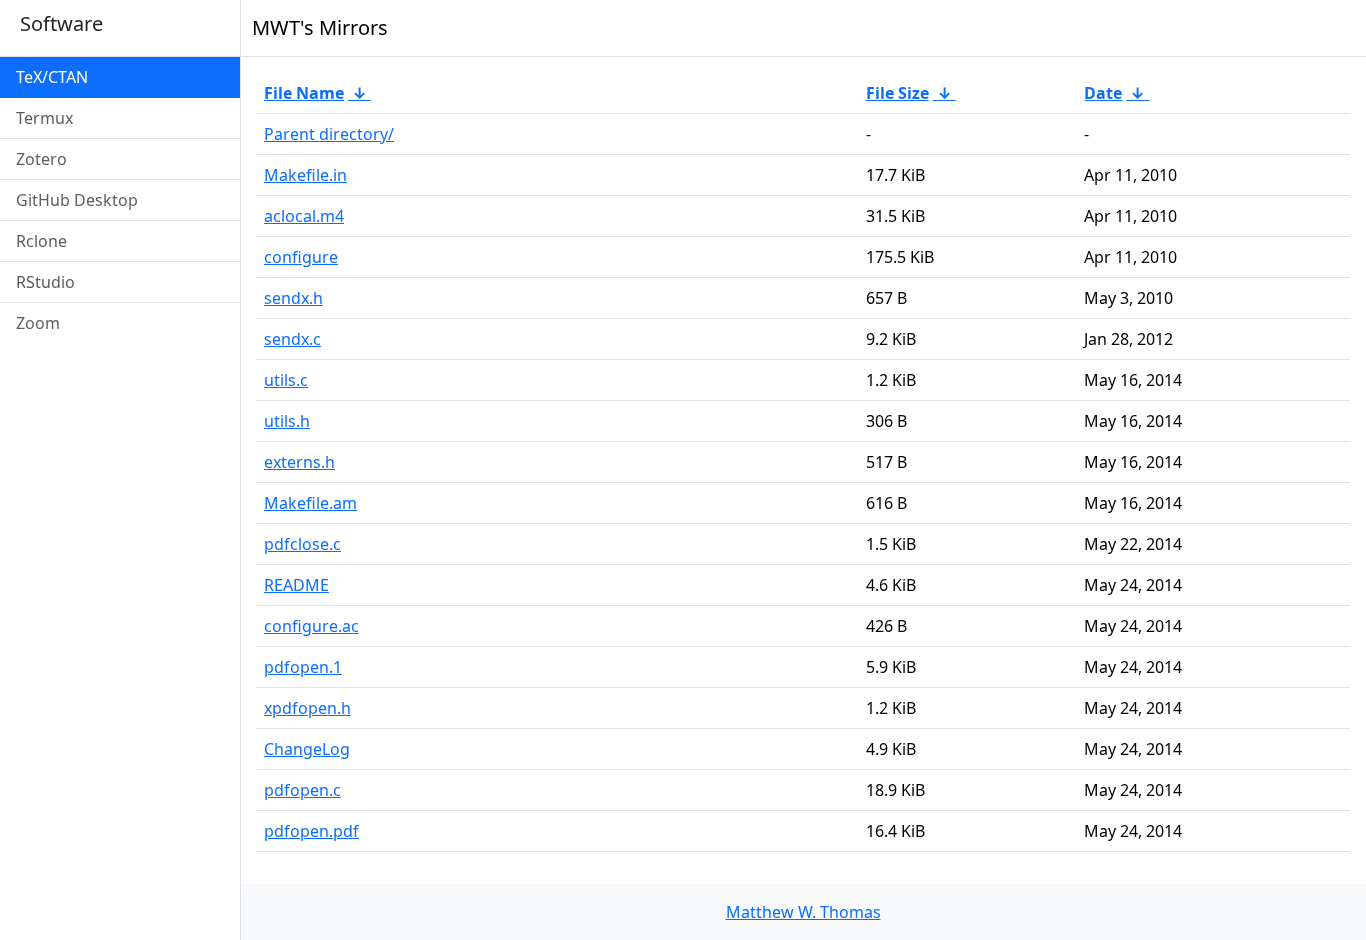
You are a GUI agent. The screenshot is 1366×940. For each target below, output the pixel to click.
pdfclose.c (302, 544)
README (296, 585)
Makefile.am (310, 503)
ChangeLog (307, 749)
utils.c (286, 380)
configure (301, 257)
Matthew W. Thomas (803, 912)
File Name (304, 93)
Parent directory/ (329, 134)
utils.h (287, 421)
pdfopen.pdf (311, 831)
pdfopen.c (302, 790)
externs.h (299, 462)
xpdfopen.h (307, 708)
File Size (897, 93)
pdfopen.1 (303, 667)
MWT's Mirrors (320, 27)
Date (1103, 93)
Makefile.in (305, 175)
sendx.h (293, 298)
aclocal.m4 (304, 216)
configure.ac (311, 626)
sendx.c (292, 339)
